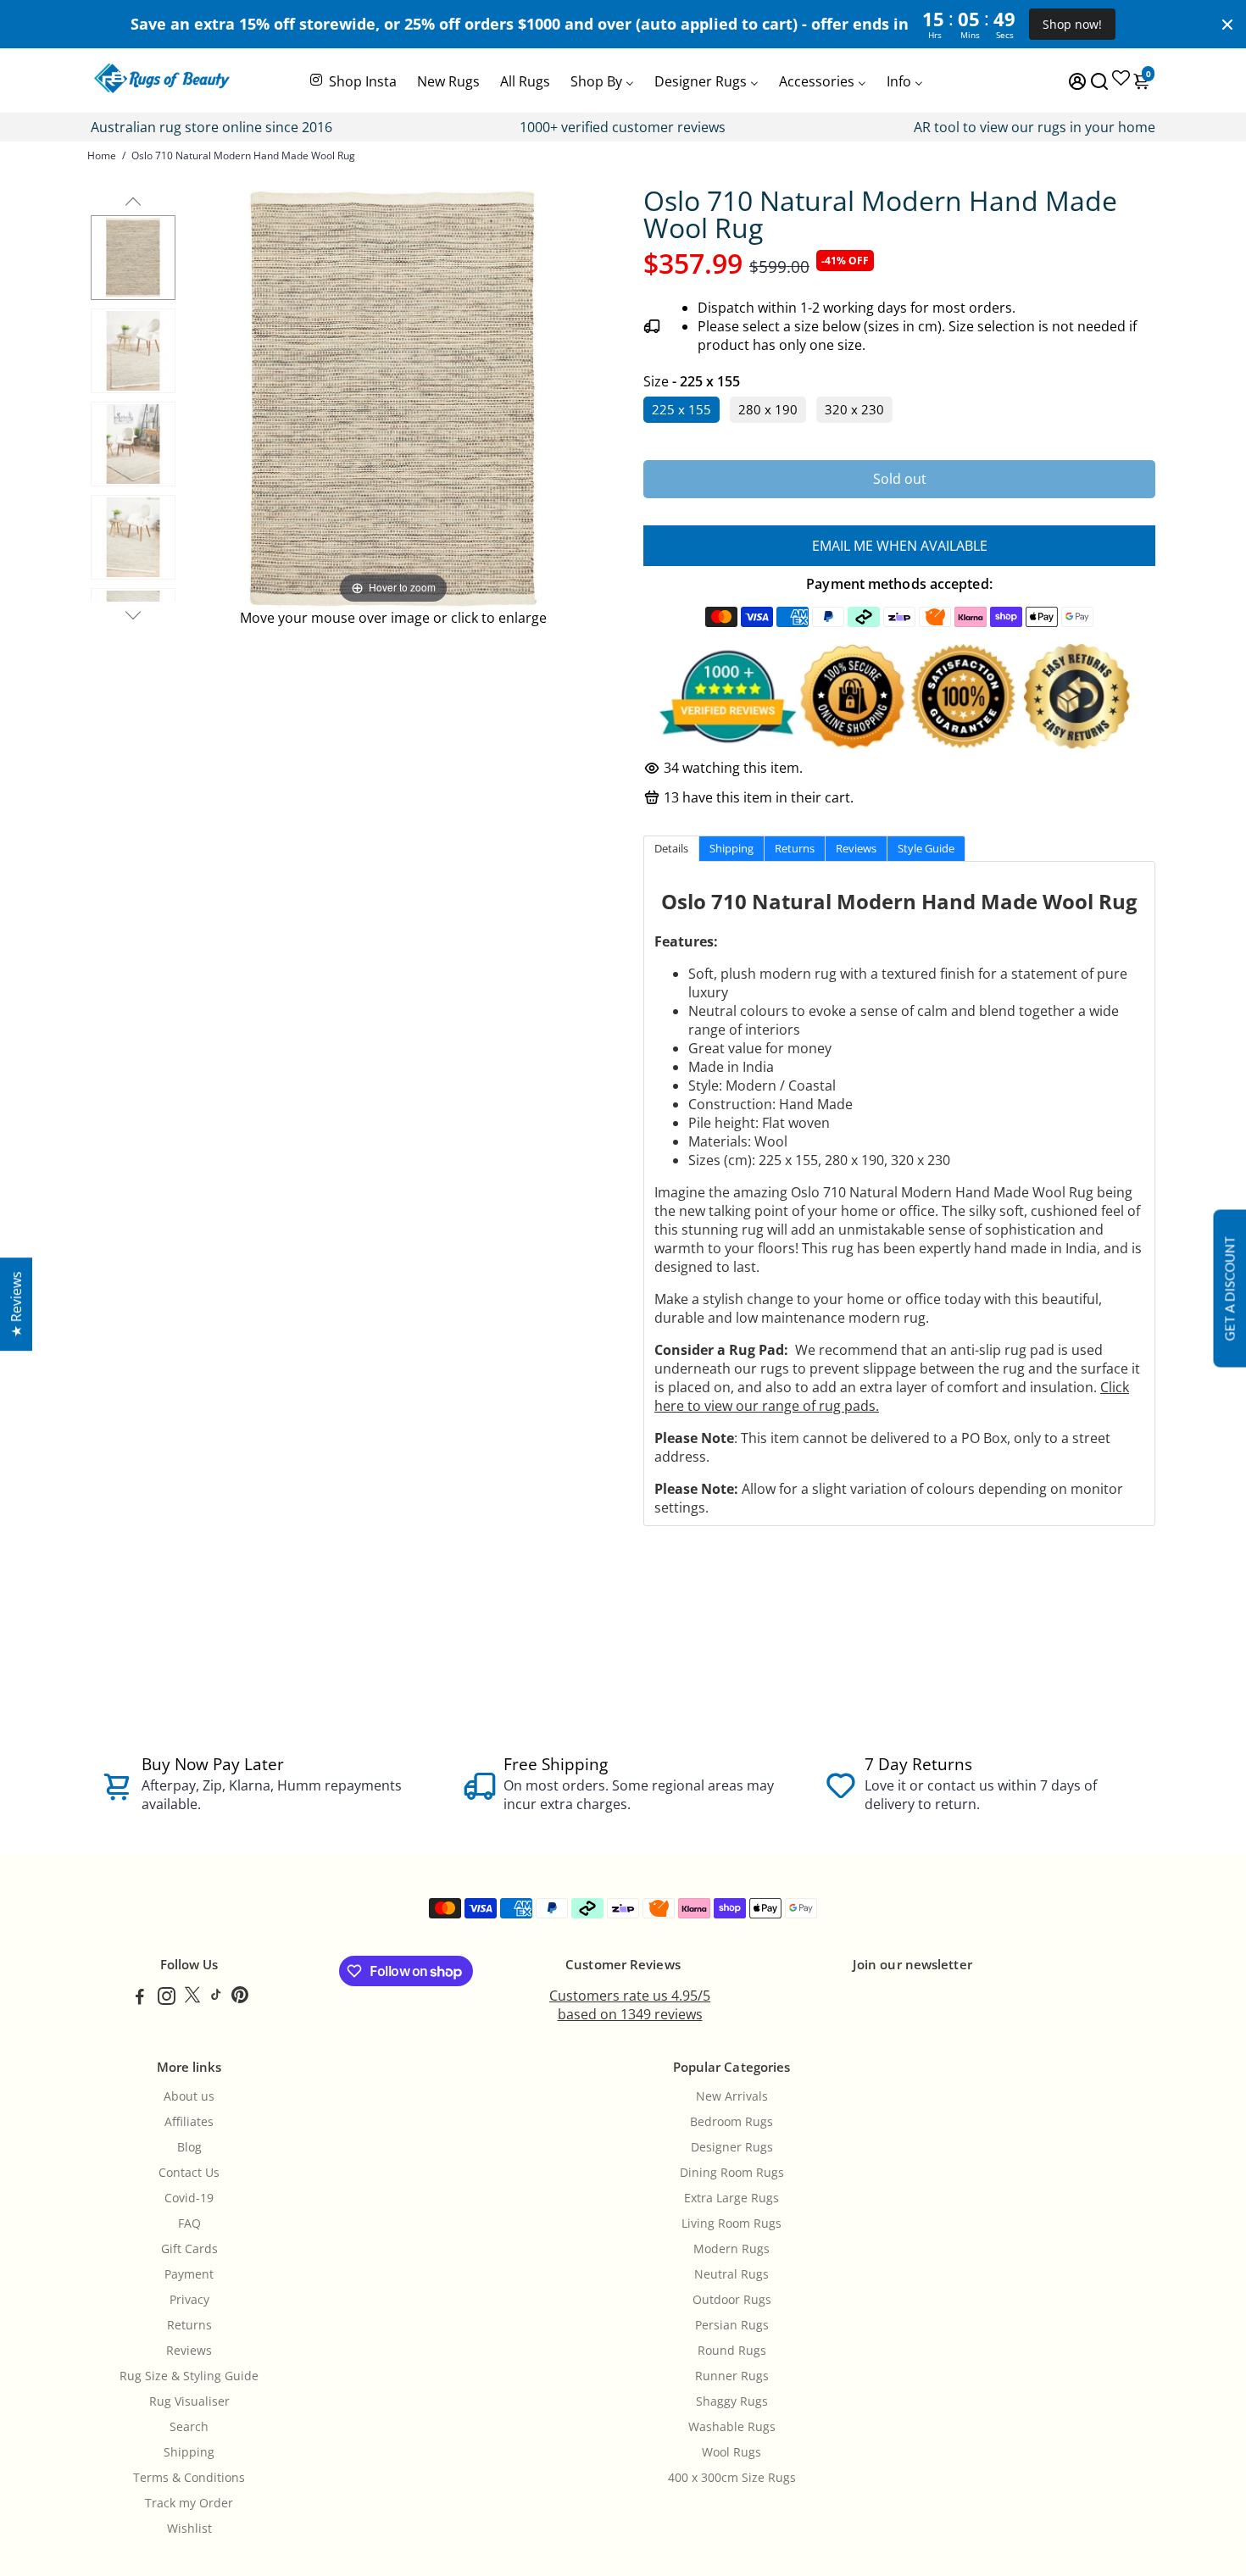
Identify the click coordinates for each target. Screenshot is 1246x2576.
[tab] (671, 849)
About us (189, 2096)
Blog (189, 2147)
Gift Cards (189, 2249)
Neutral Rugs (731, 2274)
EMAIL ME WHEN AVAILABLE (900, 546)
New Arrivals (732, 2096)
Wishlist (189, 2529)
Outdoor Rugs (732, 2300)
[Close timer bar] (1227, 25)
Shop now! (1072, 24)
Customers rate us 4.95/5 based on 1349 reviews (630, 2005)
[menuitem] (352, 80)
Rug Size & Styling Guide (189, 2376)
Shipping (189, 2452)
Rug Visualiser (189, 2401)
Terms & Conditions (189, 2478)
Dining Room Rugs (732, 2173)
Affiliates (189, 2122)
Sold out (900, 479)
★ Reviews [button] (16, 1304)
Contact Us (189, 2173)
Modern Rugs (731, 2249)
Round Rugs (732, 2351)
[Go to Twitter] (192, 1998)
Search (189, 2427)
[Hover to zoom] (393, 397)
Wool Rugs (731, 2452)
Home (102, 155)
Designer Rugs (732, 2147)
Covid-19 (189, 2198)
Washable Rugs (732, 2427)
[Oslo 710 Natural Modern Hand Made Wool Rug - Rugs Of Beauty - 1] (133, 258)
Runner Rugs (732, 2376)
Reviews (189, 2351)
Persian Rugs (732, 2325)
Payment (189, 2274)
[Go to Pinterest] (240, 1998)
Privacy (189, 2300)
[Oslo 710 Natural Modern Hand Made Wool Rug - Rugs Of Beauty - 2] (133, 351)
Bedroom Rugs (731, 2122)
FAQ (189, 2223)
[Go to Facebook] (140, 1998)
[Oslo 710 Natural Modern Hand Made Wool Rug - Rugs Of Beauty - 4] (133, 537)
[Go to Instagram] (167, 1998)
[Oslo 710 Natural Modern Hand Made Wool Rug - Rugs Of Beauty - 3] (133, 444)
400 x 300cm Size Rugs (732, 2478)
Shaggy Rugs (732, 2401)
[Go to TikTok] (216, 1998)
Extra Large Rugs (731, 2198)
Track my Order (189, 2503)
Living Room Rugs (731, 2223)
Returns (189, 2325)
